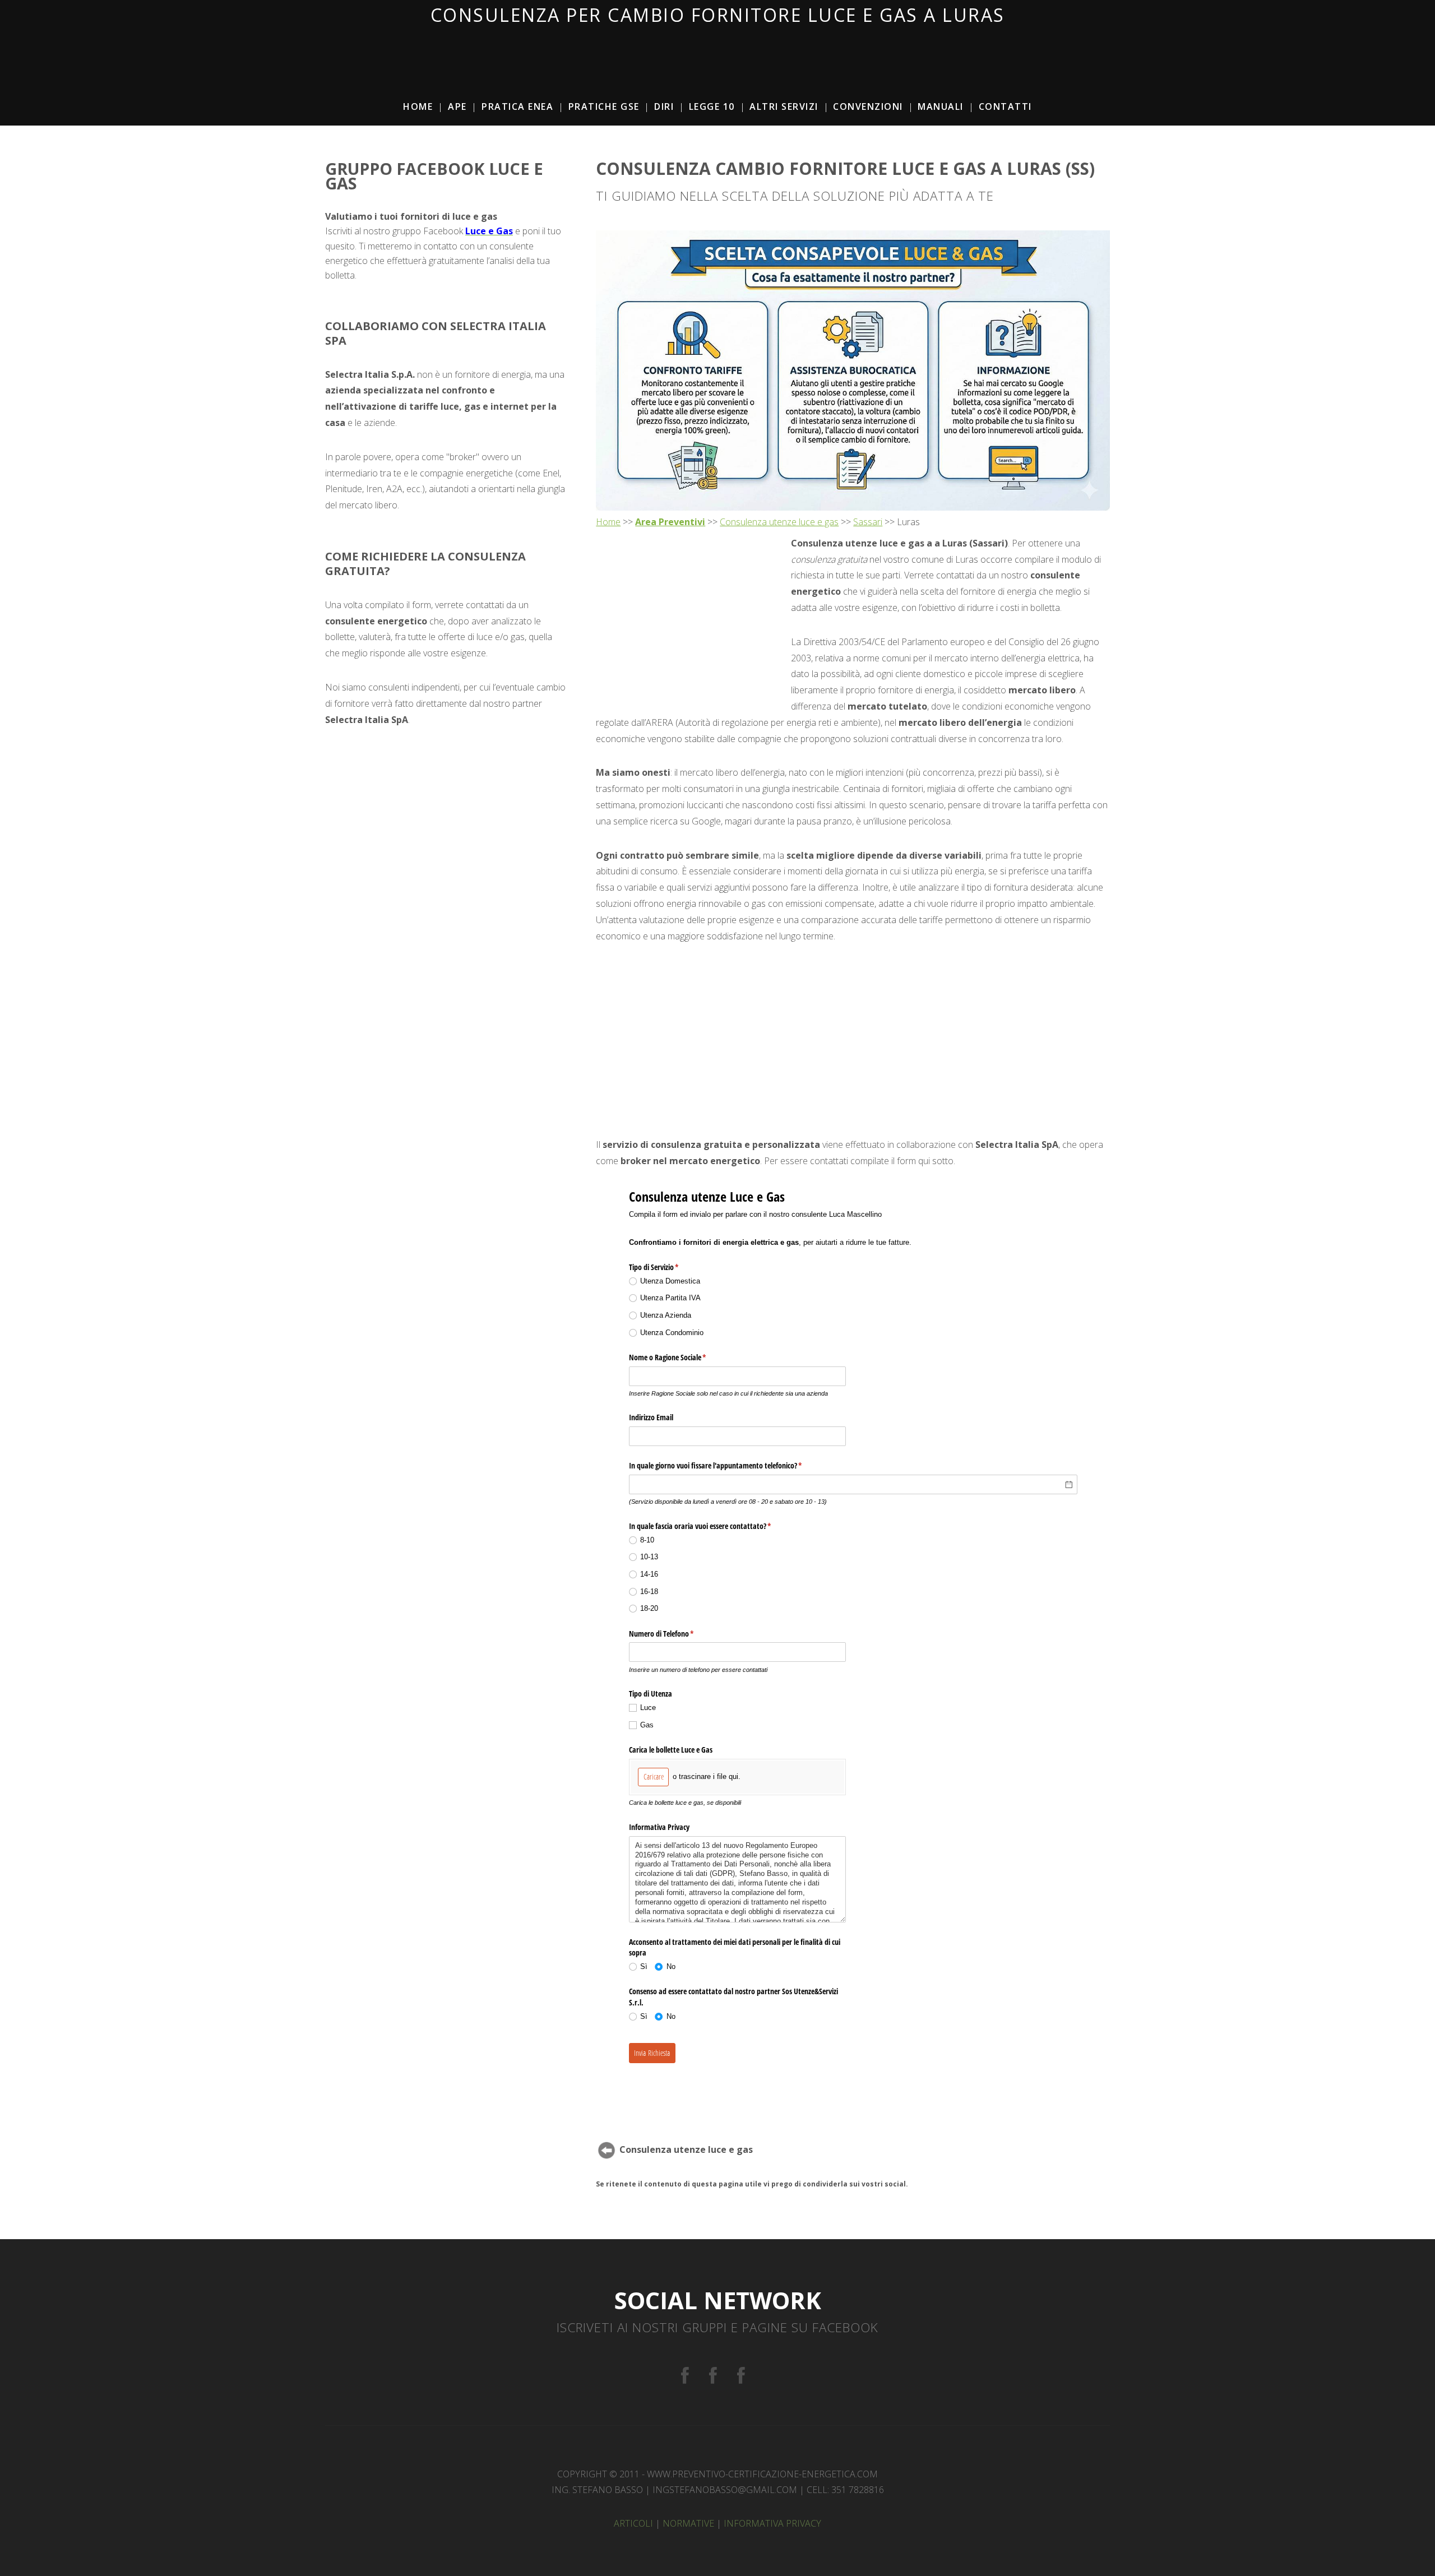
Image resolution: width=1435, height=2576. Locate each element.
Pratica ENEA (517, 106)
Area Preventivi (670, 522)
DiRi (664, 106)
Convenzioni (868, 106)
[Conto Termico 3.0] (741, 2376)
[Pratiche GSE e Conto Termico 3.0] (713, 2376)
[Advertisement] (717, 51)
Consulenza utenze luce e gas (779, 522)
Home (418, 106)
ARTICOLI (633, 2523)
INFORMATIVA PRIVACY (772, 2523)
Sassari (868, 522)
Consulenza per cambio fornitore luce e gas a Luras (718, 15)
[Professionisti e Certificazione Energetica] (685, 2376)
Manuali (941, 106)
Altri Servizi (784, 106)
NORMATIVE (688, 2523)
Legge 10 (712, 106)
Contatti (1005, 106)
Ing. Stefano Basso (597, 2490)
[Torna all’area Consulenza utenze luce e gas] (607, 2149)
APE (457, 106)
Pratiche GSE (604, 106)
